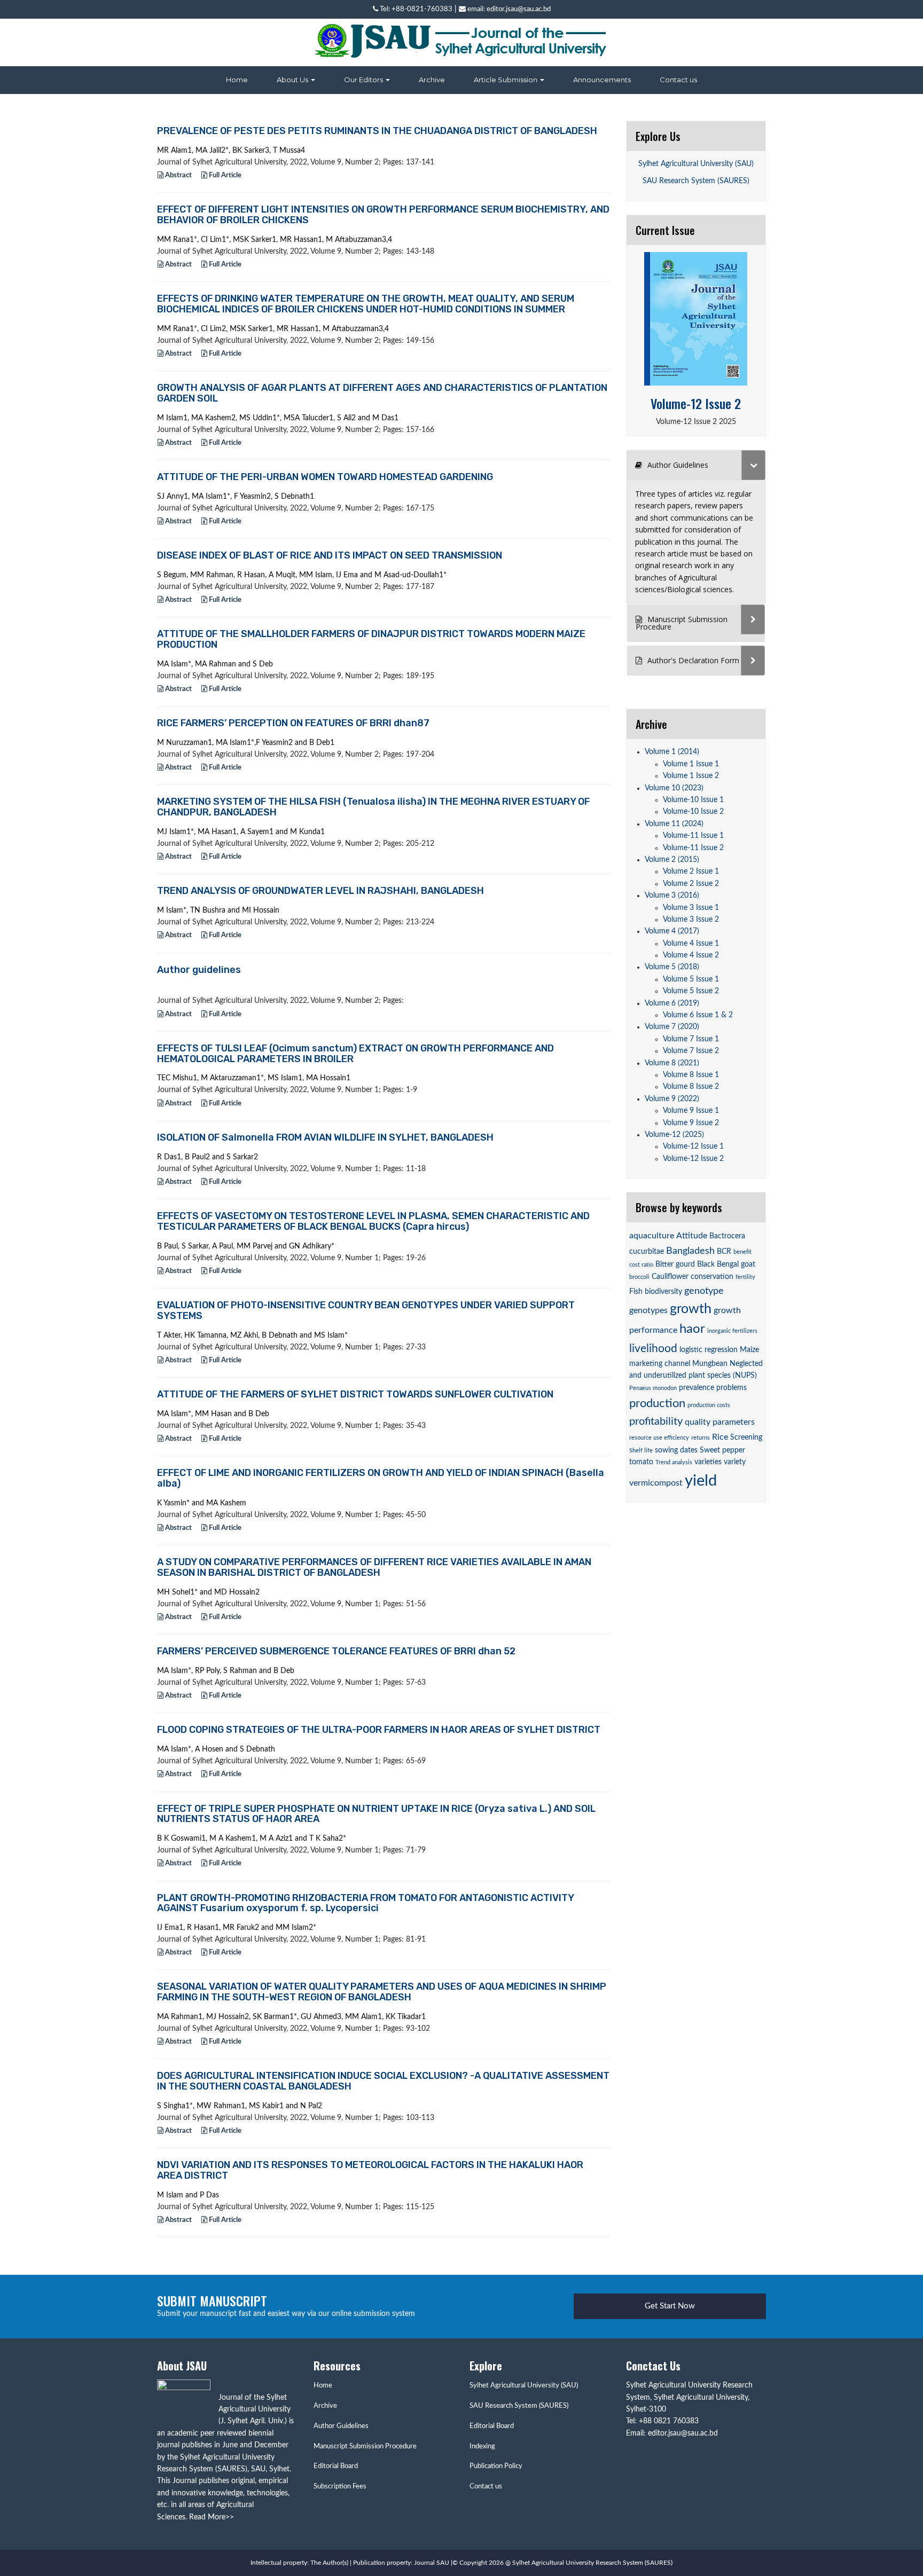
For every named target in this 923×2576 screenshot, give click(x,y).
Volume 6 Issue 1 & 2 (698, 1015)
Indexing (482, 2447)
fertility (745, 1277)
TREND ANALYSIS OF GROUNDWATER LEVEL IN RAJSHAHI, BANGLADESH (320, 891)
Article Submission (506, 80)
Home (237, 80)
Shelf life (641, 1451)
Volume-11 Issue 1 (693, 836)
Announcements (602, 80)
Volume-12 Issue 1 (693, 1146)
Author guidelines (199, 970)
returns (701, 1438)
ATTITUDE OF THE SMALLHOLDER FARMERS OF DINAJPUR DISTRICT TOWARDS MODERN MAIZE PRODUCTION (371, 639)
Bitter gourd (675, 1265)
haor (692, 1329)
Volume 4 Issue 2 (691, 955)
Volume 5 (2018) (672, 967)
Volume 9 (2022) (672, 1099)
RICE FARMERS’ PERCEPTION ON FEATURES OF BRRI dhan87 (293, 723)
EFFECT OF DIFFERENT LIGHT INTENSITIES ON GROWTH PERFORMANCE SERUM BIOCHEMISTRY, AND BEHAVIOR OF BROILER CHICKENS (383, 215)
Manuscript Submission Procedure (365, 2447)
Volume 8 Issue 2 (691, 1087)
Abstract (178, 175)
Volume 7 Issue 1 (691, 1039)
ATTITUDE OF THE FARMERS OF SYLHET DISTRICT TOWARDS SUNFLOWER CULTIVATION (355, 1394)
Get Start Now (670, 2306)
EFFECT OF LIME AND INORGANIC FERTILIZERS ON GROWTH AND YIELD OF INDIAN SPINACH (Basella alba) (381, 1478)
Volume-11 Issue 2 (693, 848)
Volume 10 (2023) (674, 788)
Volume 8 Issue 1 (691, 1075)
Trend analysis (674, 1462)
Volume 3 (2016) (672, 896)
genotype (704, 1291)
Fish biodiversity (656, 1292)
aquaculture (652, 1236)
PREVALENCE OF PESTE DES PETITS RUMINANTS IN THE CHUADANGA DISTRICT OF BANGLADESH (377, 131)
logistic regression (709, 1350)
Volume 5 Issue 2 (691, 991)
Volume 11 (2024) (674, 824)
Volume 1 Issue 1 (691, 764)
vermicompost (656, 1483)
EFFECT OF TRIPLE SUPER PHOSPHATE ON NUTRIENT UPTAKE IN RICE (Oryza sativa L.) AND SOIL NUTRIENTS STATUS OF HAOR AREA (376, 1814)
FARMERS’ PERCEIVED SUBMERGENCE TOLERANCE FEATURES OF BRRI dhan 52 (336, 1651)
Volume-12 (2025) (674, 1135)
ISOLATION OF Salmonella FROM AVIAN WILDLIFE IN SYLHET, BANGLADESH (325, 1137)
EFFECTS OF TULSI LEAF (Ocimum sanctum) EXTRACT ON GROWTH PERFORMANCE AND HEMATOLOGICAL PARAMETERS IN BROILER (355, 1054)
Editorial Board (336, 2466)
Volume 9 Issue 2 (691, 1123)
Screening (746, 1438)
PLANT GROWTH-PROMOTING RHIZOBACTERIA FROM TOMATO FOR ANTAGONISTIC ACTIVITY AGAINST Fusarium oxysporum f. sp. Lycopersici (365, 1903)
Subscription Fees (340, 2487)
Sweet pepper (722, 1450)
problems (732, 1388)
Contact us (678, 80)
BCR (724, 1252)
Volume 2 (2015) (672, 860)
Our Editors (364, 80)
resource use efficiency (659, 1438)
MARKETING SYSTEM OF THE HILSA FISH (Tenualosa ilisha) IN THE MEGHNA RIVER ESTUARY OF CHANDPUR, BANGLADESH (373, 807)
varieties (708, 1462)
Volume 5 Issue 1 (691, 979)
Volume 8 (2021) (672, 1063)
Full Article (224, 175)
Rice (720, 1437)
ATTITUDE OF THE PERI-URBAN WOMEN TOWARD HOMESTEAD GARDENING (325, 477)
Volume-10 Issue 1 (693, 800)
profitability (656, 1421)
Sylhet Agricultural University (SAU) (696, 164)
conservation (712, 1277)
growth (691, 1309)
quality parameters (720, 1422)
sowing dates (676, 1450)
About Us (293, 80)
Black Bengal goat (726, 1265)
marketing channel (660, 1364)
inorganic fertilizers (732, 1331)
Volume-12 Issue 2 (696, 403)
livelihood (653, 1349)
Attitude (692, 1236)
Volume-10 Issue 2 (693, 812)
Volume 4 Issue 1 (691, 944)
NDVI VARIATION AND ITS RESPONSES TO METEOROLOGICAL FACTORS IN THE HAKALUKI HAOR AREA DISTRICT (370, 2170)
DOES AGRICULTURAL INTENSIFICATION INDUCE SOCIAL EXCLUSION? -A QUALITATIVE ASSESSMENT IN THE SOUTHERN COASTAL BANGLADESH (383, 2081)
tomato (641, 1462)
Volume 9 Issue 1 (691, 1111)
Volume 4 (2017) (672, 931)
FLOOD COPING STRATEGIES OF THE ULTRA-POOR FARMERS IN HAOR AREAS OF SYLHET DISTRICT (379, 1730)
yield (701, 1481)
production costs (709, 1405)
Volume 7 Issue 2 (691, 1051)
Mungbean (710, 1364)
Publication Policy (496, 2466)
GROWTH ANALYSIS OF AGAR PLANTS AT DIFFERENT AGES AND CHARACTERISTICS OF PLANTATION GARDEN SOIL (382, 393)
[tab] (696, 465)
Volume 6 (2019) (672, 1003)
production (657, 1403)
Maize (749, 1350)
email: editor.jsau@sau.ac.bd (508, 9)
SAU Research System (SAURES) (696, 181)
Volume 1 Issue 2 (691, 776)
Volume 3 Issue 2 (691, 920)
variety (735, 1462)
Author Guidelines (341, 2426)
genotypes (648, 1310)
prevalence (697, 1388)
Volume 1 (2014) (672, 752)
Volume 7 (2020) (672, 1027)
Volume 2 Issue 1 (691, 871)
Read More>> (212, 2517)
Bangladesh (690, 1251)
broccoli (639, 1277)
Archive (432, 80)
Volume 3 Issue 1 (691, 908)
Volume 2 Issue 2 (691, 884)
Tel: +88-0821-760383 (415, 9)
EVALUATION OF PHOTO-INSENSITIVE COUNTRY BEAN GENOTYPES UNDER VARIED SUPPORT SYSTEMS (366, 1310)
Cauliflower (670, 1277)
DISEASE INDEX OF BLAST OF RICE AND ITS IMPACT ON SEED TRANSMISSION (330, 555)
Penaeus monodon (653, 1388)
